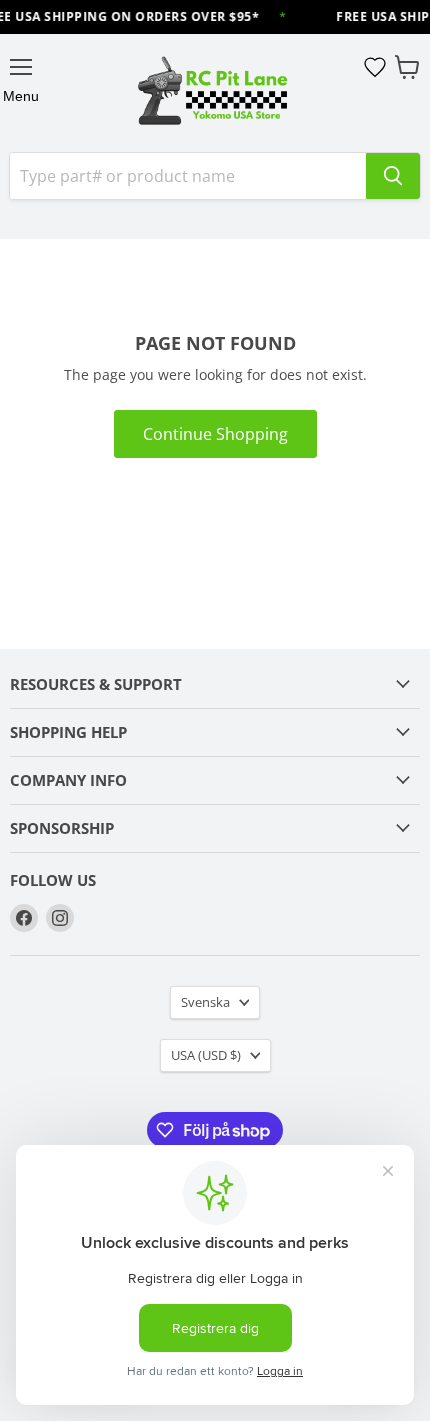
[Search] (393, 176)
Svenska (205, 1002)
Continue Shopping (215, 434)
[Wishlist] (375, 67)
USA (206, 1055)
